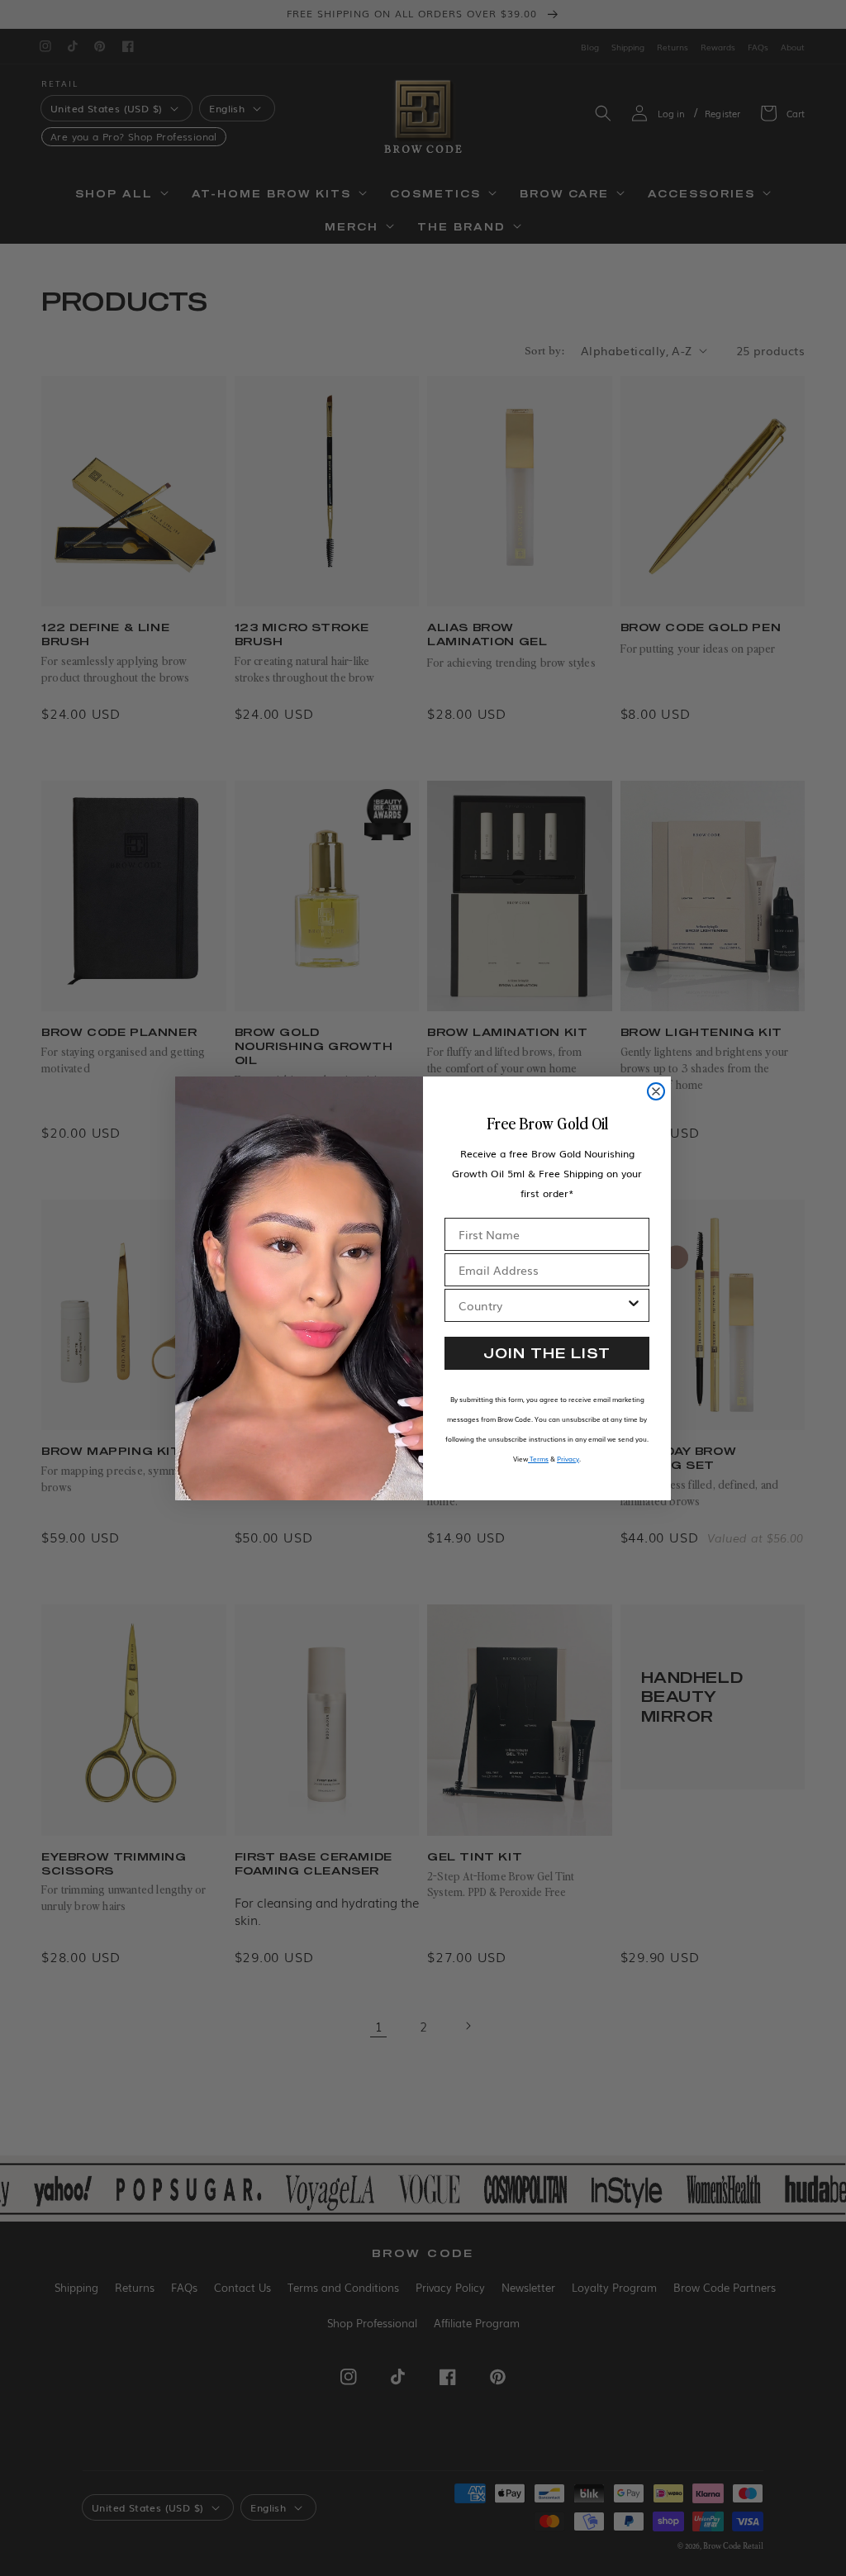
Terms (538, 1459)
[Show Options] (634, 1305)
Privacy (568, 1459)
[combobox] (542, 1305)
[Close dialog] (656, 1091)
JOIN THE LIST (547, 1353)
